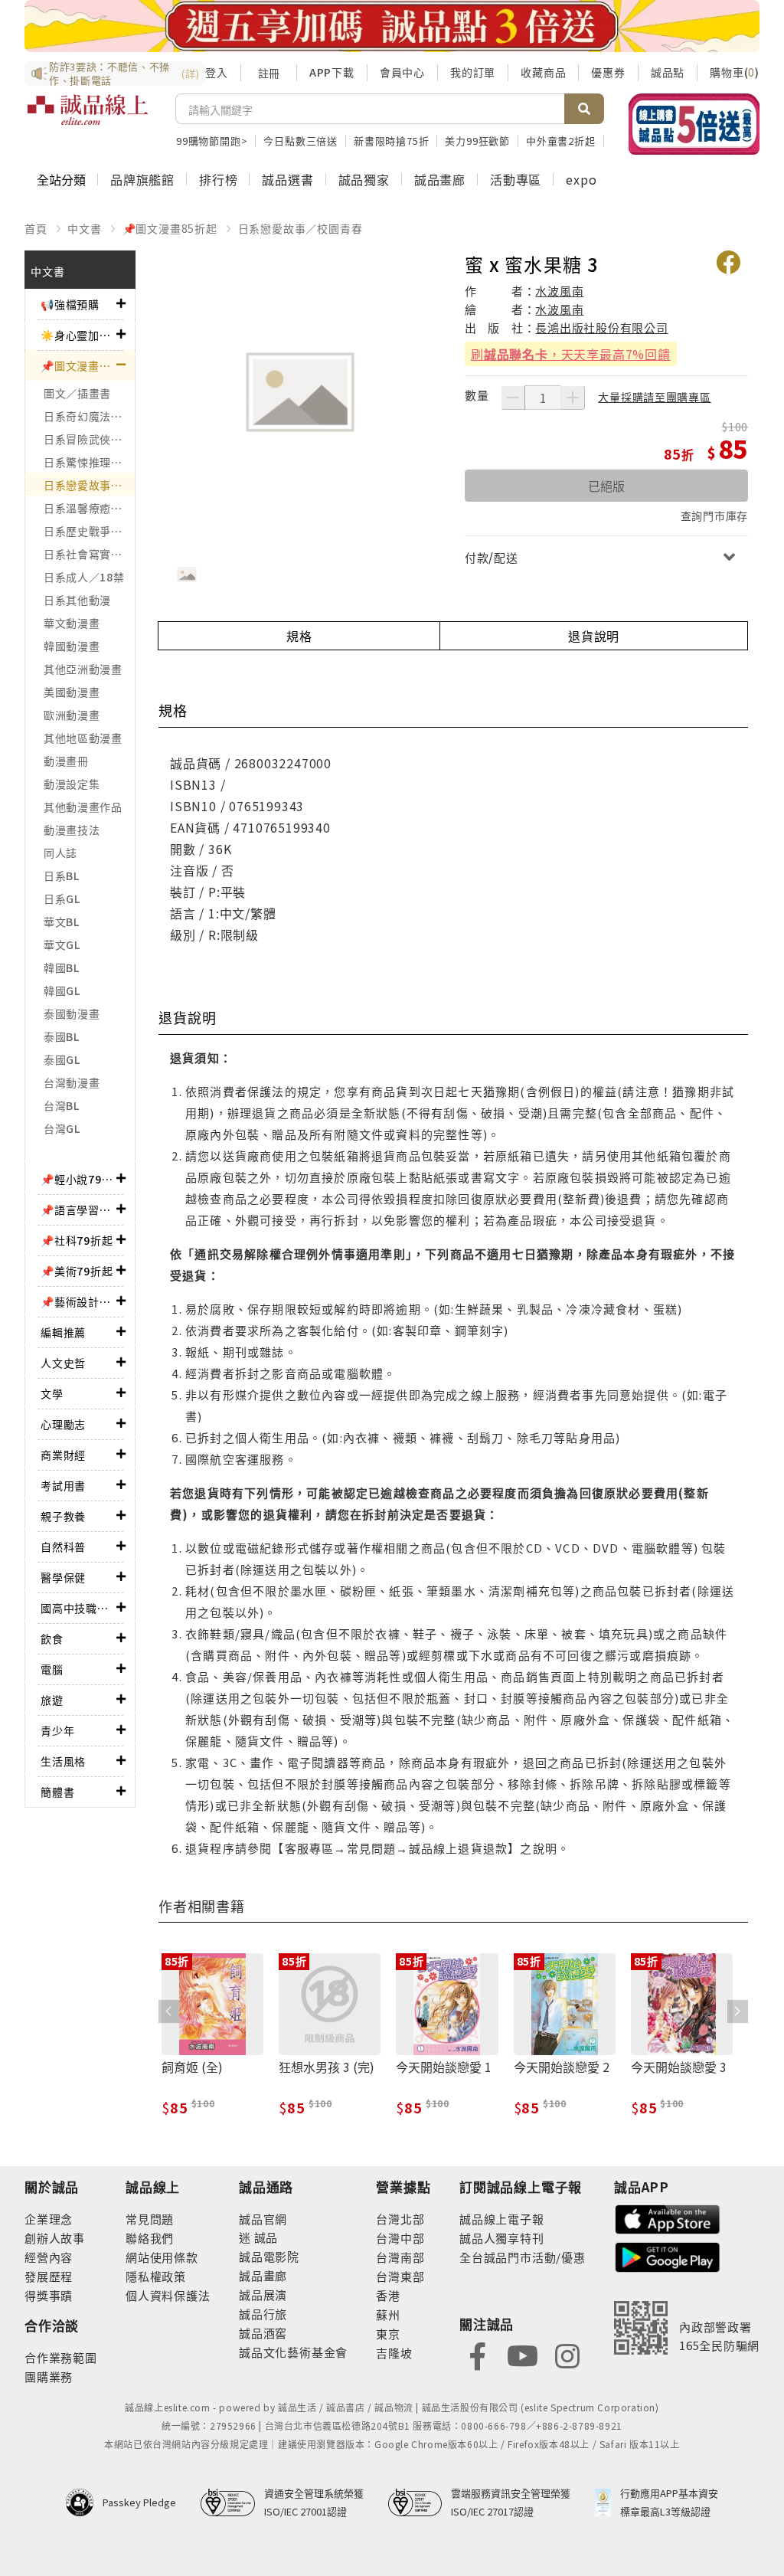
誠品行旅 (263, 2314)
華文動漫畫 (72, 623)
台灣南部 (400, 2257)
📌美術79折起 (77, 1271)
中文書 (84, 228)
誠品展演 (263, 2295)
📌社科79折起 (77, 1240)
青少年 (57, 1730)
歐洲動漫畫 (72, 715)
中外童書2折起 (561, 141)
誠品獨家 (364, 179)
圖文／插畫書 (77, 393)
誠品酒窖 (263, 2333)
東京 (388, 2334)
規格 (299, 636)
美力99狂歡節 (477, 141)
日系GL (62, 898)
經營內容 (49, 2257)
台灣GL (62, 1128)
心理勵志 (63, 1424)
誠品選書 (287, 179)
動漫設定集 (72, 784)
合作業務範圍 (61, 2357)
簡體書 (57, 1792)
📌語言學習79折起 (78, 1209)
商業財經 (63, 1455)
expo (581, 179)
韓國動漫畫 (72, 646)
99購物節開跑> (212, 141)
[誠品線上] (88, 119)
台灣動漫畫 (72, 1082)
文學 (52, 1393)
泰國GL (62, 1059)
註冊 (269, 73)
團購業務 (49, 2376)
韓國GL (62, 990)
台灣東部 (400, 2276)
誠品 (265, 2237)
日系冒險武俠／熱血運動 (89, 439)
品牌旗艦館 (142, 179)
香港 (388, 2295)
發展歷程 (49, 2276)
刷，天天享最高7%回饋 (571, 354)
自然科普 (63, 1547)
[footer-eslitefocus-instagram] (567, 2354)
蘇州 (388, 2314)
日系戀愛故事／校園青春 (301, 228)
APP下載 (332, 72)
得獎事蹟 (49, 2295)
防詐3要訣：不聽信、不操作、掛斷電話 (124, 74)
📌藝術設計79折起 (78, 1301)
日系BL (62, 876)
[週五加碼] (392, 26)
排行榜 (218, 179)
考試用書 (63, 1485)
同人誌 (60, 853)
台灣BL (62, 1105)
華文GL (62, 944)
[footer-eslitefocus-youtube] (522, 2354)
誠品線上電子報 (502, 2219)
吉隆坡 (394, 2353)
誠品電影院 (269, 2256)
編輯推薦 (63, 1332)
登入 (217, 72)
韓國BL (62, 967)
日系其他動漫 (77, 600)
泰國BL (62, 1036)
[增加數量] (573, 398)
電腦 (52, 1669)
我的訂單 (473, 72)
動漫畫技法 (72, 830)
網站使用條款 (162, 2257)
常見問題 (150, 2219)
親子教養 (63, 1516)
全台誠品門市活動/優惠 (523, 2257)
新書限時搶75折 (391, 141)
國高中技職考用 (78, 1608)
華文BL (62, 921)
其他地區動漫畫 (83, 738)
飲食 (52, 1638)
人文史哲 (63, 1363)
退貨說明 (594, 636)
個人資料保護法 (168, 2295)
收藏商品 (543, 72)
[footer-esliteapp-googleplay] (668, 2255)
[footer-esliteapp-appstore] (668, 2218)
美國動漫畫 (72, 692)
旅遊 (52, 1700)
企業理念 (49, 2219)
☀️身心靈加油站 (78, 335)
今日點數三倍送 (301, 141)
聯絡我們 (150, 2238)
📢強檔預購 (70, 304)
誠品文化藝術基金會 (293, 2352)
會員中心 (402, 72)
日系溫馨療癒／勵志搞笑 (89, 508)
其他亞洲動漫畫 (83, 669)
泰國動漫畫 (72, 1013)
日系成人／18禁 (84, 577)
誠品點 (668, 72)
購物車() (735, 72)
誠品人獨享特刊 (502, 2238)
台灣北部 (400, 2219)
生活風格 (63, 1761)
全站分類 (61, 179)
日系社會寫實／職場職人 (89, 554)
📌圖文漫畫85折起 (170, 228)
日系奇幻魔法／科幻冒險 (89, 416)
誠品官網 (263, 2219)
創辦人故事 (55, 2238)
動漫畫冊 (66, 761)
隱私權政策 (156, 2276)
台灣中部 (400, 2238)
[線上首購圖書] (694, 124)
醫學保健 (63, 1577)
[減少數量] (513, 398)
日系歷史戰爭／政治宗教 (89, 531)
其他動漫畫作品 (83, 807)
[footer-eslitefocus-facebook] (478, 2354)
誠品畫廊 (440, 179)
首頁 (36, 228)
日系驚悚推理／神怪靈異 (89, 462)
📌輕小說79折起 (78, 1179)
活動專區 (516, 179)
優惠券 (608, 72)
